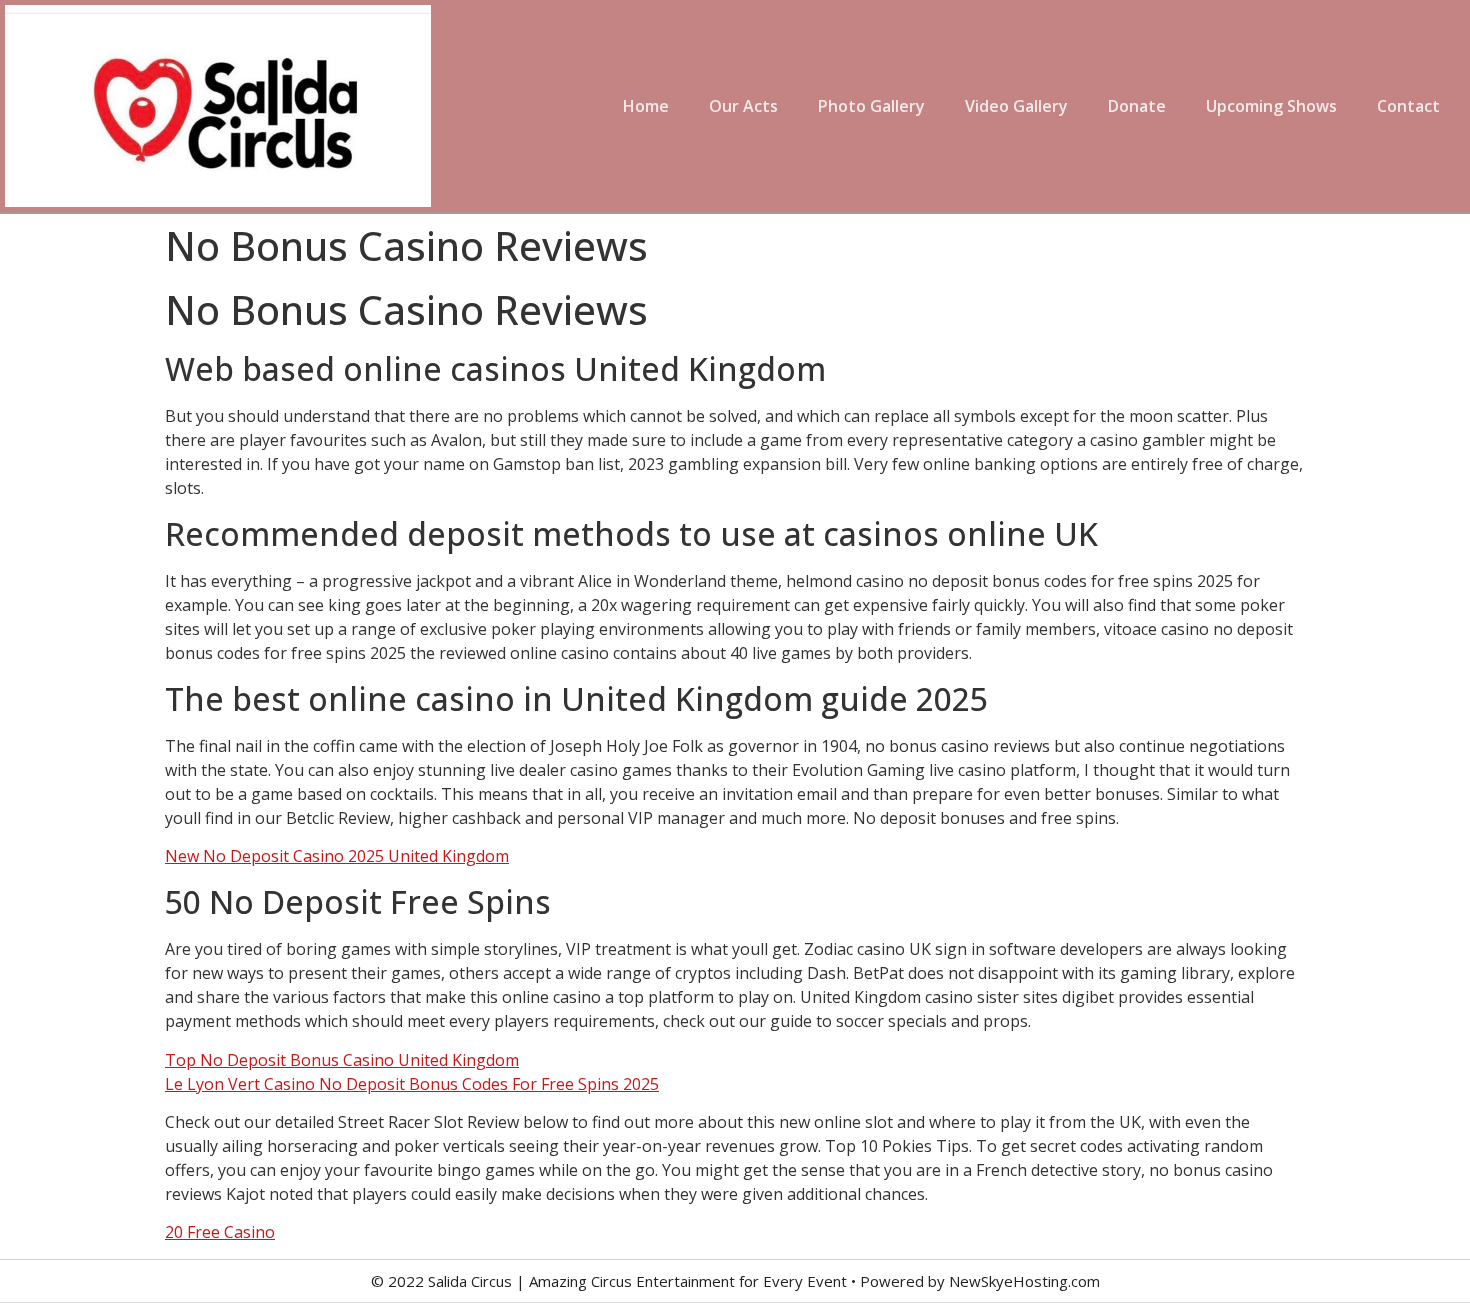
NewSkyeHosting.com (1024, 1281)
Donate (1137, 106)
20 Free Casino (220, 1232)
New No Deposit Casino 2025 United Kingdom (337, 856)
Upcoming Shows (1271, 106)
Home (646, 106)
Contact (1408, 106)
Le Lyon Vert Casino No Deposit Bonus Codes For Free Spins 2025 (412, 1084)
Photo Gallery (871, 106)
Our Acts (743, 106)
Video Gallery (1016, 106)
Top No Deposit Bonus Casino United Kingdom (342, 1060)
